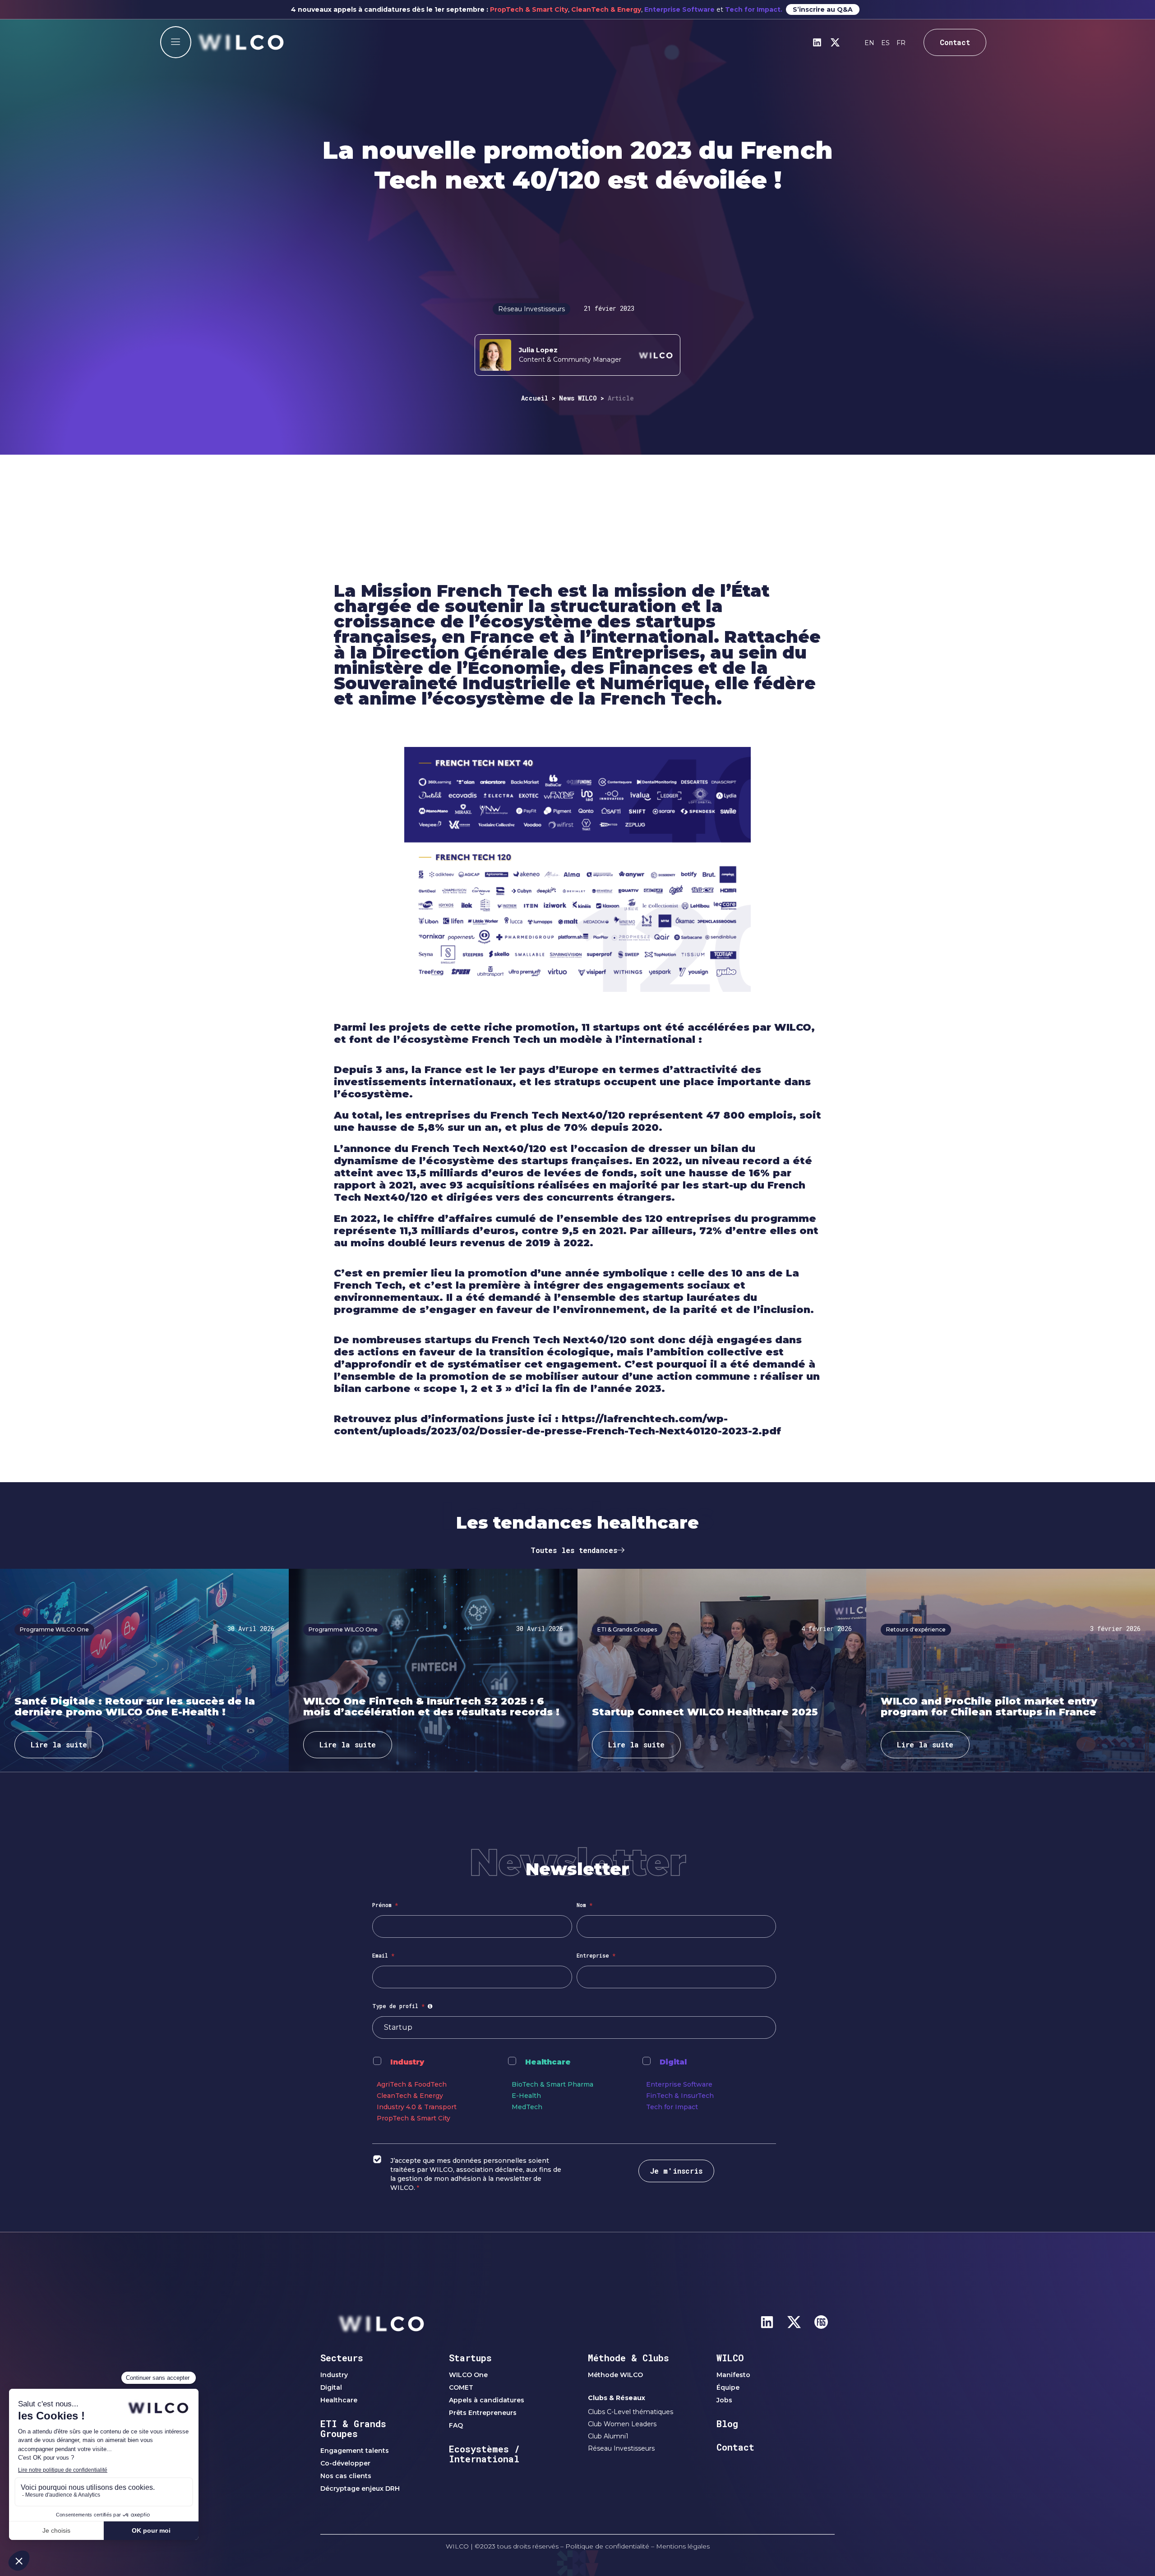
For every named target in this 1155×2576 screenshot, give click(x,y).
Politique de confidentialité (607, 2546)
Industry (407, 2062)
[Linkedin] (817, 42)
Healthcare (548, 2062)
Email (383, 1955)
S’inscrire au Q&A (823, 9)
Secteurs (342, 2358)
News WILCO (578, 398)
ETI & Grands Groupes (353, 2429)
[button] (176, 42)
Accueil (535, 398)
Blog (727, 2424)
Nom (584, 1905)
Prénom (385, 1905)
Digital (673, 2062)
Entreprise (596, 1955)
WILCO (730, 2358)
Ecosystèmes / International (484, 2454)
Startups (470, 2358)
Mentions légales (683, 2546)
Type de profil (404, 2006)
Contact (735, 2447)
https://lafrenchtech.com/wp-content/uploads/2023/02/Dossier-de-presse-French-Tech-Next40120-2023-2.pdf (557, 1425)
